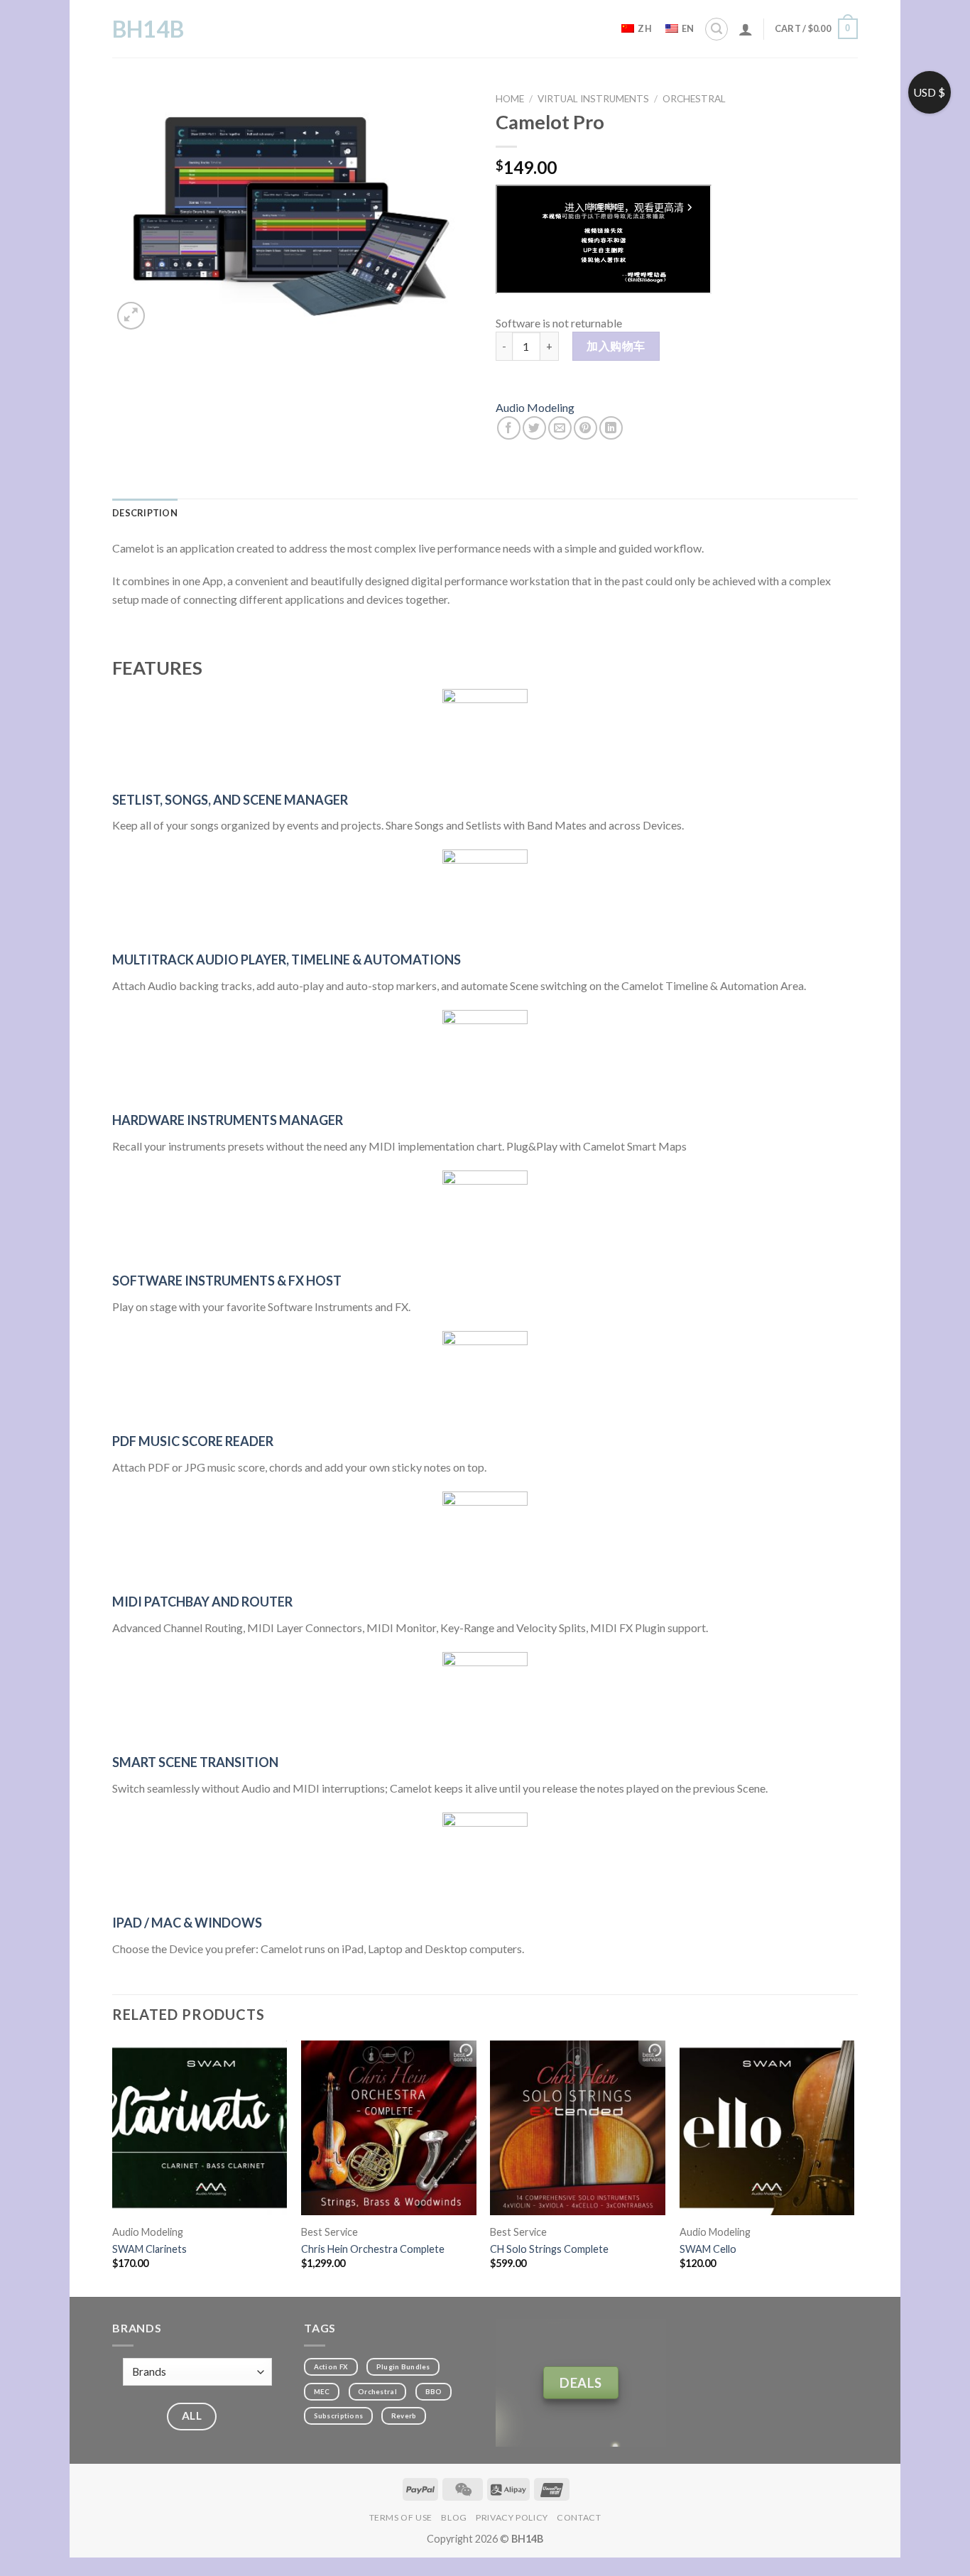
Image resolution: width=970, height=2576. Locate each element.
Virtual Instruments (593, 99)
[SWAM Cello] (767, 2128)
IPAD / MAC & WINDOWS (187, 1923)
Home (510, 99)
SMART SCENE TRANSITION (195, 1762)
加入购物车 (616, 346)
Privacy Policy (512, 2517)
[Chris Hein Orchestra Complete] (389, 2128)
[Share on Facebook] (509, 428)
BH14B (148, 29)
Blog (454, 2517)
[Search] (716, 29)
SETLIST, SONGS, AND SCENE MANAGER (230, 800)
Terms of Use (401, 2517)
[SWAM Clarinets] (200, 2128)
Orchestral (694, 99)
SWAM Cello (708, 2249)
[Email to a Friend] (560, 428)
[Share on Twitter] (534, 428)
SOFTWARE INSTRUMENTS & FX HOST (227, 1281)
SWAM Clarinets (149, 2249)
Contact (579, 2517)
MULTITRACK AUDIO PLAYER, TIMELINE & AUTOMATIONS (287, 960)
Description (145, 513)
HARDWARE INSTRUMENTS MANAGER (228, 1120)
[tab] (145, 513)
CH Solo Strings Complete (549, 2249)
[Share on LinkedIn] (611, 428)
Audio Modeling (535, 407)
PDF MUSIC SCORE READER (193, 1441)
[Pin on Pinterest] (585, 428)
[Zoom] (131, 316)
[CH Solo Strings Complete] (578, 2128)
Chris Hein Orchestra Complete (373, 2249)
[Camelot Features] (485, 732)
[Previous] (113, 2167)
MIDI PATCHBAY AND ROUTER (202, 1602)
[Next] (854, 2167)
